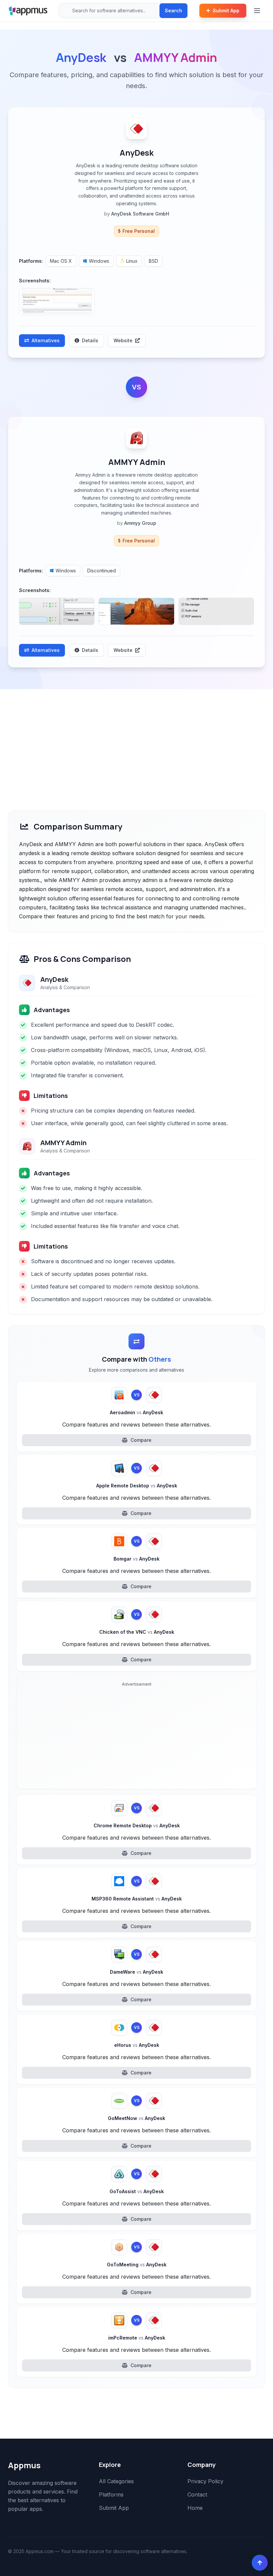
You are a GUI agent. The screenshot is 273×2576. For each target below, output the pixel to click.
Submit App (226, 10)
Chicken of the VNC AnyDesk (137, 1632)
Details (90, 340)
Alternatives (46, 340)
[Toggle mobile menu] (258, 11)
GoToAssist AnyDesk (137, 2191)
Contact (197, 2495)
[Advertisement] (136, 739)
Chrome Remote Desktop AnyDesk (137, 1825)
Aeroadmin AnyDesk (136, 1412)
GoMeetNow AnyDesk (136, 2118)
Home (195, 2508)
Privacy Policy (205, 2481)
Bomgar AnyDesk (136, 1559)
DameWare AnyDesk (136, 1972)
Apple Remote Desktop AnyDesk (137, 1486)
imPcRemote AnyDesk (137, 2338)
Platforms (111, 2495)
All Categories (116, 2481)
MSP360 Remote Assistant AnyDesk (137, 1899)
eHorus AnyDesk (137, 2045)
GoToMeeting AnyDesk (137, 2265)
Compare (141, 1440)
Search (173, 10)
